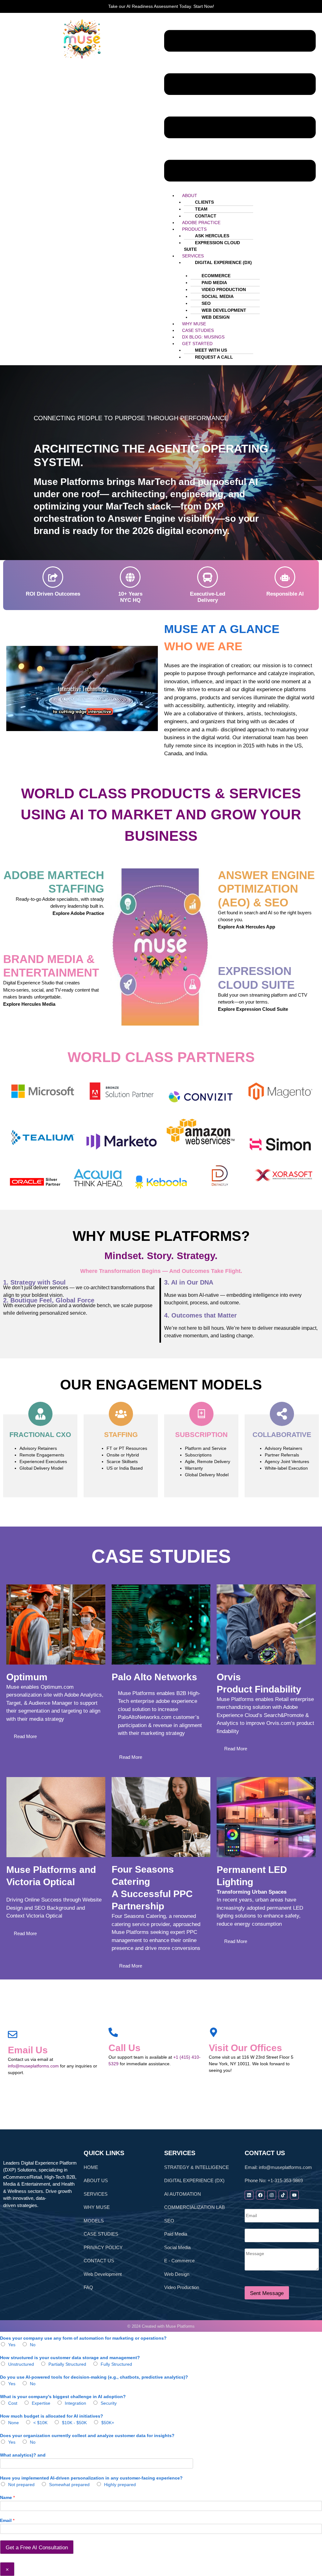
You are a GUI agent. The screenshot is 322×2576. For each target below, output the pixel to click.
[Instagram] (272, 2195)
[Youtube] (294, 2195)
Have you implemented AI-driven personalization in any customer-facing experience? (91, 2478)
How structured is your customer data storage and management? (70, 2358)
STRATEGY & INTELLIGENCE (197, 2167)
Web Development (103, 2274)
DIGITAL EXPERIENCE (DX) (223, 262)
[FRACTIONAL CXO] (40, 1414)
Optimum (27, 1677)
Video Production (182, 2287)
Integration (75, 2403)
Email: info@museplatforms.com (278, 2167)
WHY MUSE (97, 2207)
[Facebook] (260, 2195)
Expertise (41, 2403)
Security (109, 2403)
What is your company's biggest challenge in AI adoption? (63, 2397)
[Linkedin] (249, 2195)
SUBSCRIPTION (201, 1435)
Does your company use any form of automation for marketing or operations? (83, 2338)
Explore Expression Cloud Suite (253, 1009)
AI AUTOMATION (183, 2194)
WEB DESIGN (216, 317)
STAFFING (121, 1435)
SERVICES (96, 2194)
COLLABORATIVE (282, 1435)
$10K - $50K (74, 2423)
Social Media (177, 2247)
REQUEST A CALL (214, 357)
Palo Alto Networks (154, 1677)
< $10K (40, 2423)
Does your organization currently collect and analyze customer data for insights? (87, 2436)
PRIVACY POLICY (103, 2247)
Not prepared (21, 2485)
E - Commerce (179, 2261)
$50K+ (108, 2423)
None (14, 2423)
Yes (12, 2345)
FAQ (88, 2287)
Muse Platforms (180, 2326)
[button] (240, 106)
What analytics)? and (23, 2455)
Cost (13, 2403)
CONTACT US (99, 2261)
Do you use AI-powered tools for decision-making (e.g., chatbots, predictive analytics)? (94, 2377)
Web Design (177, 2274)
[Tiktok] (283, 2195)
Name (7, 2497)
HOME (91, 2167)
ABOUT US (96, 2180)
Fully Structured (116, 2364)
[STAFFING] (121, 1414)
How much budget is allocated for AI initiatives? (52, 2416)
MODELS (94, 2221)
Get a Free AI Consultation (37, 2548)
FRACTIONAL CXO (40, 1435)
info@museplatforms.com (33, 2066)
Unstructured (21, 2364)
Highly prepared (120, 2485)
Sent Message (267, 2293)
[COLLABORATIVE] (282, 1414)
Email (7, 2520)
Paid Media (176, 2234)
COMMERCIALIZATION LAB (194, 2207)
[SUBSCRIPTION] (201, 1414)
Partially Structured (67, 2364)
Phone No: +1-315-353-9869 (274, 2180)
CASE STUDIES (101, 2234)
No (33, 2345)
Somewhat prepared (69, 2485)
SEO (169, 2221)
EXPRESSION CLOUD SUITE (212, 246)
